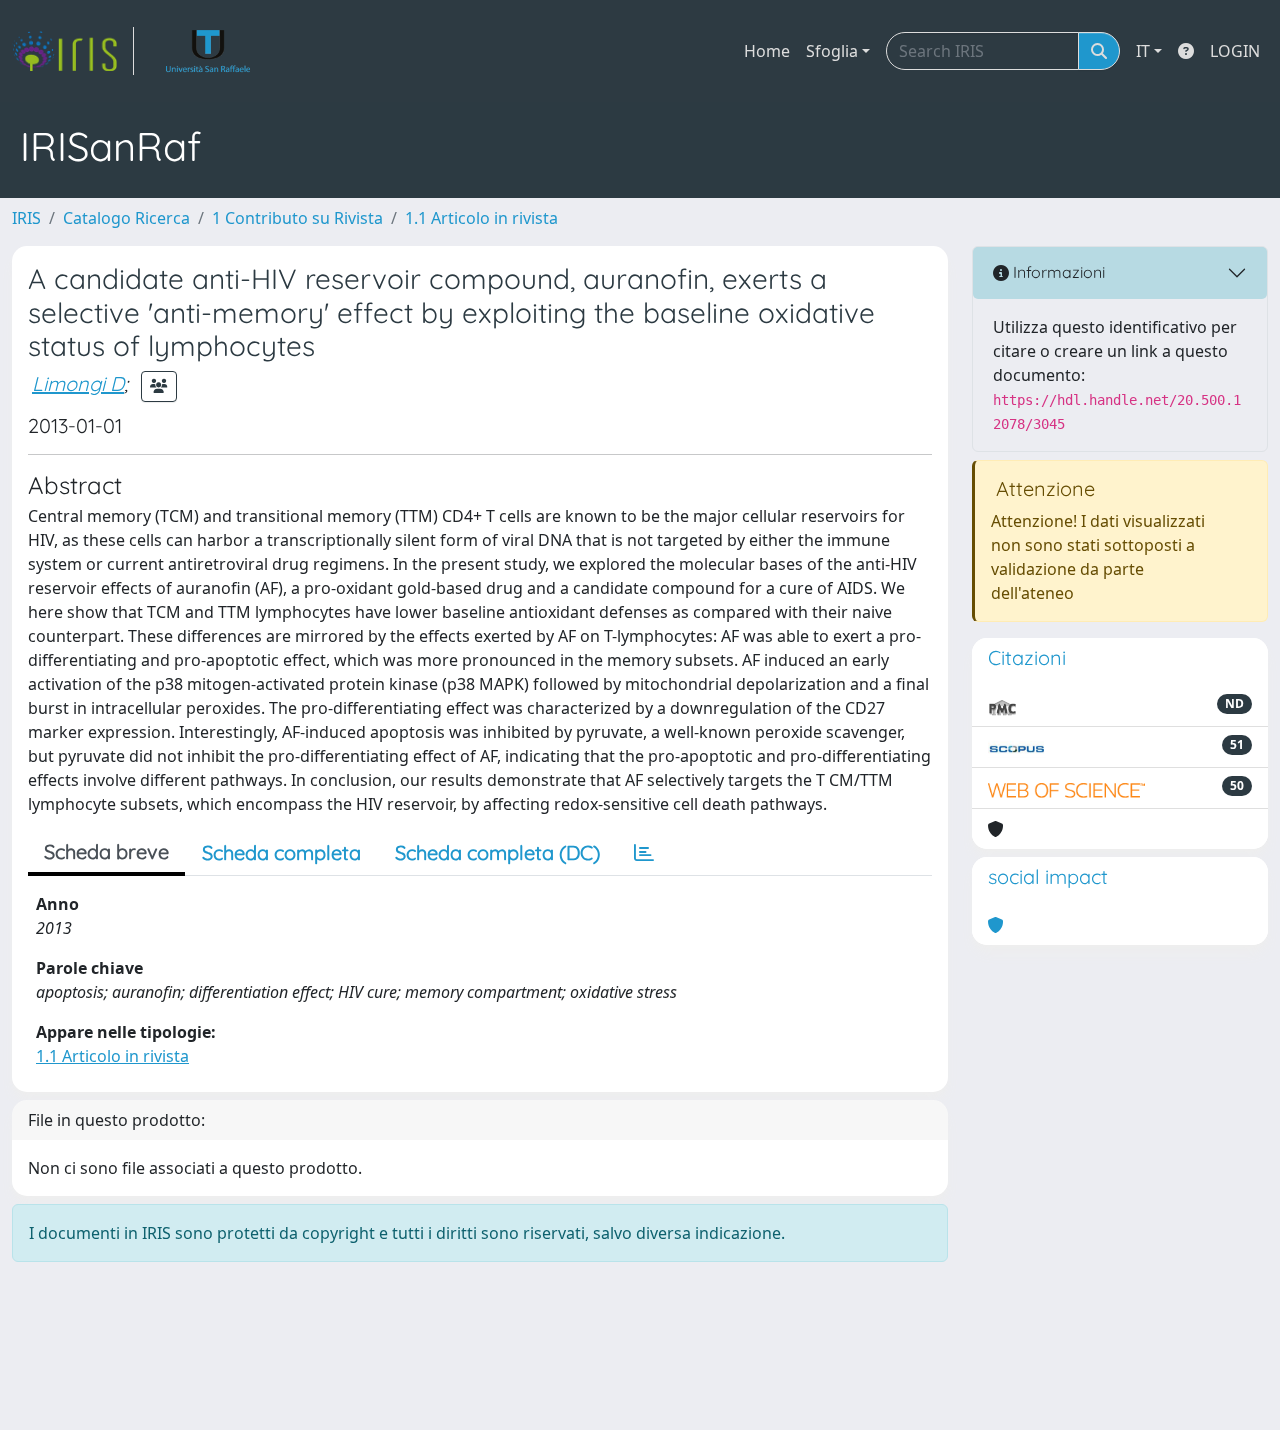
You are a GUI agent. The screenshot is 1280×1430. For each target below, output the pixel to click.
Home (767, 51)
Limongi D (78, 383)
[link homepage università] (208, 51)
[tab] (644, 853)
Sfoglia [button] (832, 51)
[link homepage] (73, 51)
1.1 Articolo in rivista (481, 218)
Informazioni (1057, 272)
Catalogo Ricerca (126, 218)
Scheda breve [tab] (106, 851)
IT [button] (1143, 51)
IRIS (26, 218)
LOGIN (1235, 51)
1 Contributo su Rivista (297, 218)
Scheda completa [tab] (281, 852)
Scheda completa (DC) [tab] (497, 852)
